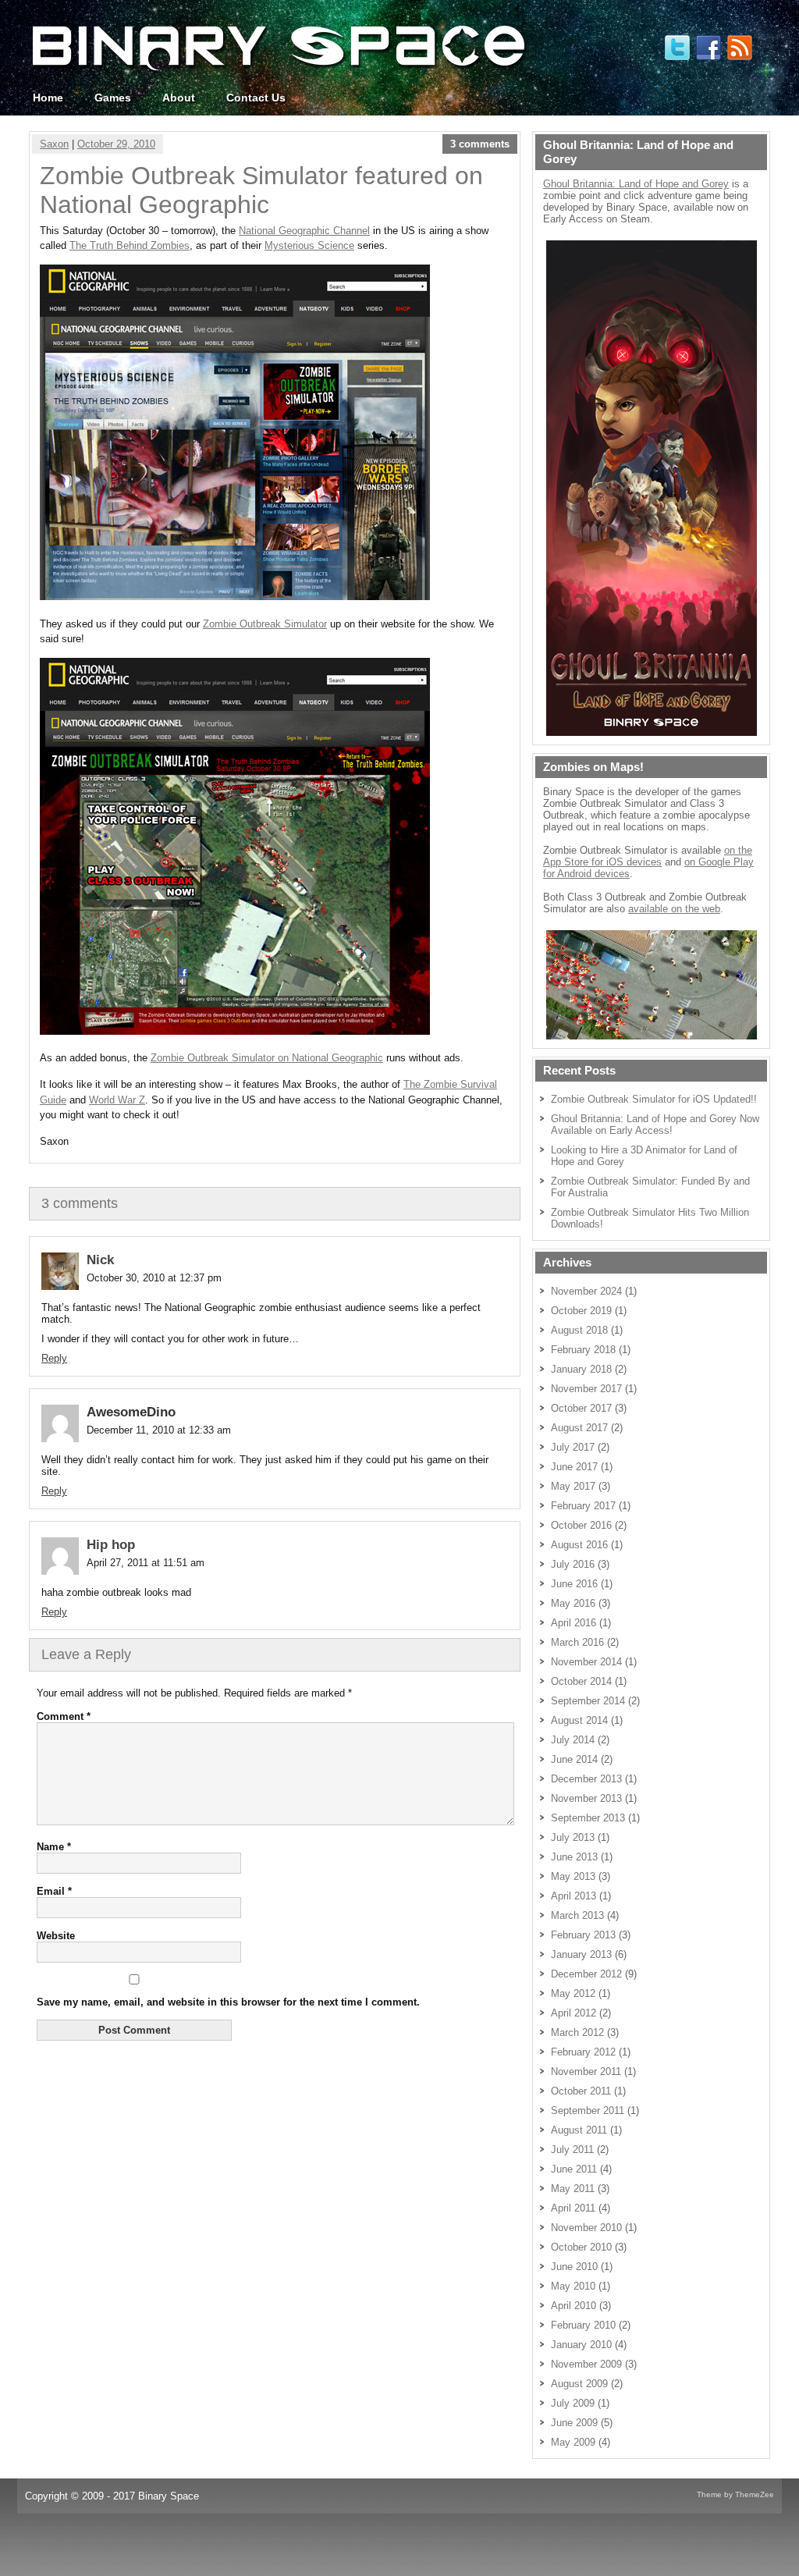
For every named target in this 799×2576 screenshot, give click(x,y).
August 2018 (579, 1330)
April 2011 (573, 2208)
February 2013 (583, 1935)
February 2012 (583, 2052)
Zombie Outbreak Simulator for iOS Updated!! (654, 1099)
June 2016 (574, 1584)
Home (48, 98)
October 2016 (581, 1525)
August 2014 (579, 1720)
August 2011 (579, 2130)
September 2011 (588, 2111)
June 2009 (574, 2423)
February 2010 (583, 2325)
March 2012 (577, 2032)
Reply (54, 1358)
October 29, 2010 (116, 144)
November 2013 (586, 1798)
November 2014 (586, 1662)
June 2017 (574, 1467)
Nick (100, 1260)
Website (56, 1936)
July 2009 (573, 2403)
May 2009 (573, 2442)
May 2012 (573, 1993)
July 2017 (573, 1447)
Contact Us (256, 98)
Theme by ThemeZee (735, 2494)
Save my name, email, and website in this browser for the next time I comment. (228, 2002)
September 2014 (588, 1701)
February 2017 (583, 1506)
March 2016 (577, 1642)
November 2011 (586, 2071)
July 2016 (573, 1564)
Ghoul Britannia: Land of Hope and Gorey (636, 184)
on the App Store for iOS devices (648, 856)
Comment (64, 1716)
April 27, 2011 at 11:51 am (146, 1563)
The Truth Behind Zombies (130, 245)
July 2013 (573, 1837)
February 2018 (583, 1350)
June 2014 (574, 1759)
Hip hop (111, 1545)
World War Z (117, 1100)
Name (54, 1847)
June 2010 (574, 2267)
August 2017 (579, 1428)
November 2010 (586, 2228)
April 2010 (574, 2306)
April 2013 (574, 1896)
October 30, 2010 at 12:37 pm (154, 1278)
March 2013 (577, 1915)
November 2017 (586, 1389)
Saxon (54, 144)
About (179, 98)
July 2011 (572, 2150)
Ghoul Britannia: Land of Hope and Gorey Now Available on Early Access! (655, 1125)
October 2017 (581, 1408)
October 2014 (581, 1681)
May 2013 (573, 1876)
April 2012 (574, 2013)
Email (54, 1891)
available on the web (674, 909)
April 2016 (574, 1623)
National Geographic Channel (304, 231)
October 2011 (581, 2091)
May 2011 (573, 2189)
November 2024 (586, 1291)
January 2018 (581, 1369)
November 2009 (586, 2364)
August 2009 (579, 2384)
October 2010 (581, 2247)
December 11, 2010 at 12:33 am (159, 1430)
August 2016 (579, 1545)
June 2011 (574, 2169)
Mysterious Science (309, 245)
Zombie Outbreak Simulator (265, 624)
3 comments (480, 144)
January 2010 (581, 2345)
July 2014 (573, 1740)
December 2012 (586, 1974)
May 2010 (573, 2286)
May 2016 (573, 1603)
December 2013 (586, 1779)
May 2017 (573, 1486)
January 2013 (581, 1954)
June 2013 (574, 1857)
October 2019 (581, 1311)
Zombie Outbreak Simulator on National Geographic (267, 1058)
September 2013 (588, 1818)
